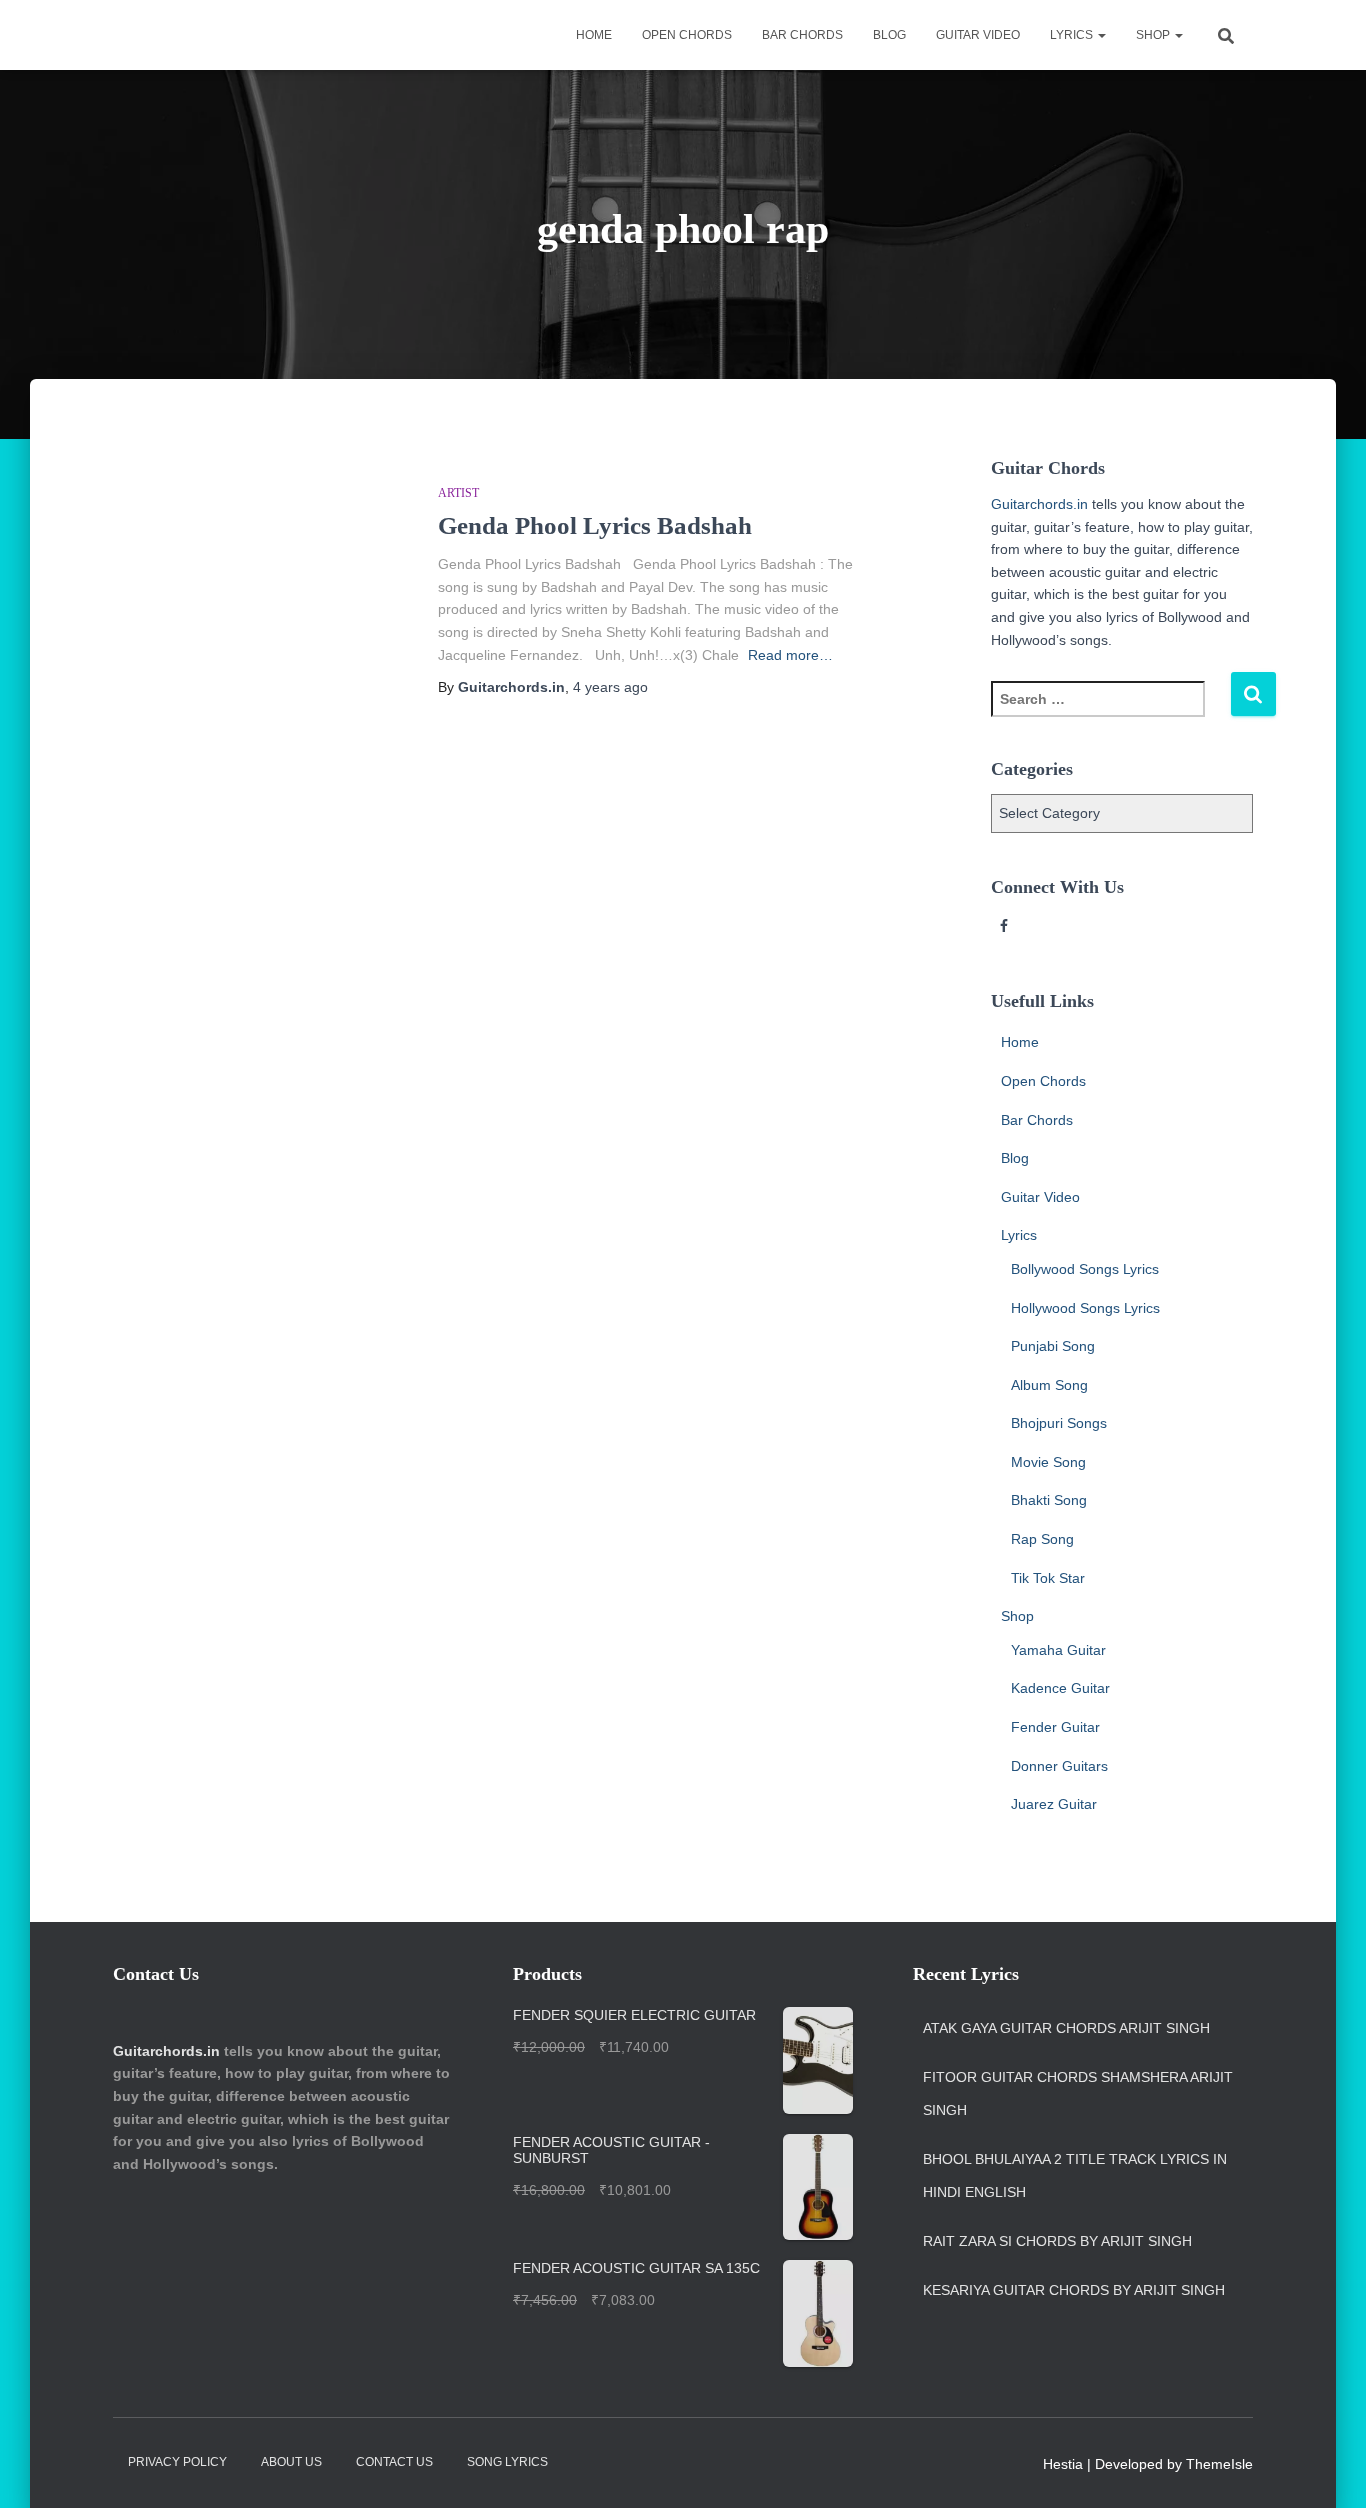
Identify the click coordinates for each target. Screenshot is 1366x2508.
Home (594, 35)
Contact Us (394, 2462)
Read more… (790, 655)
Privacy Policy (177, 2462)
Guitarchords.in (1039, 504)
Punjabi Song (1053, 1346)
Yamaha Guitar (1058, 1650)
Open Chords (687, 35)
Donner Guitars (1059, 1766)
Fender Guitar (1055, 1727)
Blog (889, 35)
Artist (458, 493)
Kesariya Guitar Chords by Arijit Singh (1074, 2290)
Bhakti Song (1049, 1500)
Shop (1154, 35)
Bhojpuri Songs (1059, 1423)
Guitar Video (978, 35)
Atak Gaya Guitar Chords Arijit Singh (1066, 2028)
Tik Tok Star (1048, 1578)
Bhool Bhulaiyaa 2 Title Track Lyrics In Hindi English (1075, 2176)
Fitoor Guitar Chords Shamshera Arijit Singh (1078, 2094)
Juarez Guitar (1054, 1804)
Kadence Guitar (1060, 1688)
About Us (291, 2462)
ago (610, 687)
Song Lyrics (507, 2462)
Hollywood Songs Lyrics (1085, 1308)
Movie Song (1048, 1462)
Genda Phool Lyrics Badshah (595, 525)
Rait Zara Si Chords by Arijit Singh (1057, 2241)
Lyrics (1073, 35)
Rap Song (1042, 1539)
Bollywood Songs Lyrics (1085, 1269)
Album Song (1049, 1385)
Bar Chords (802, 35)
